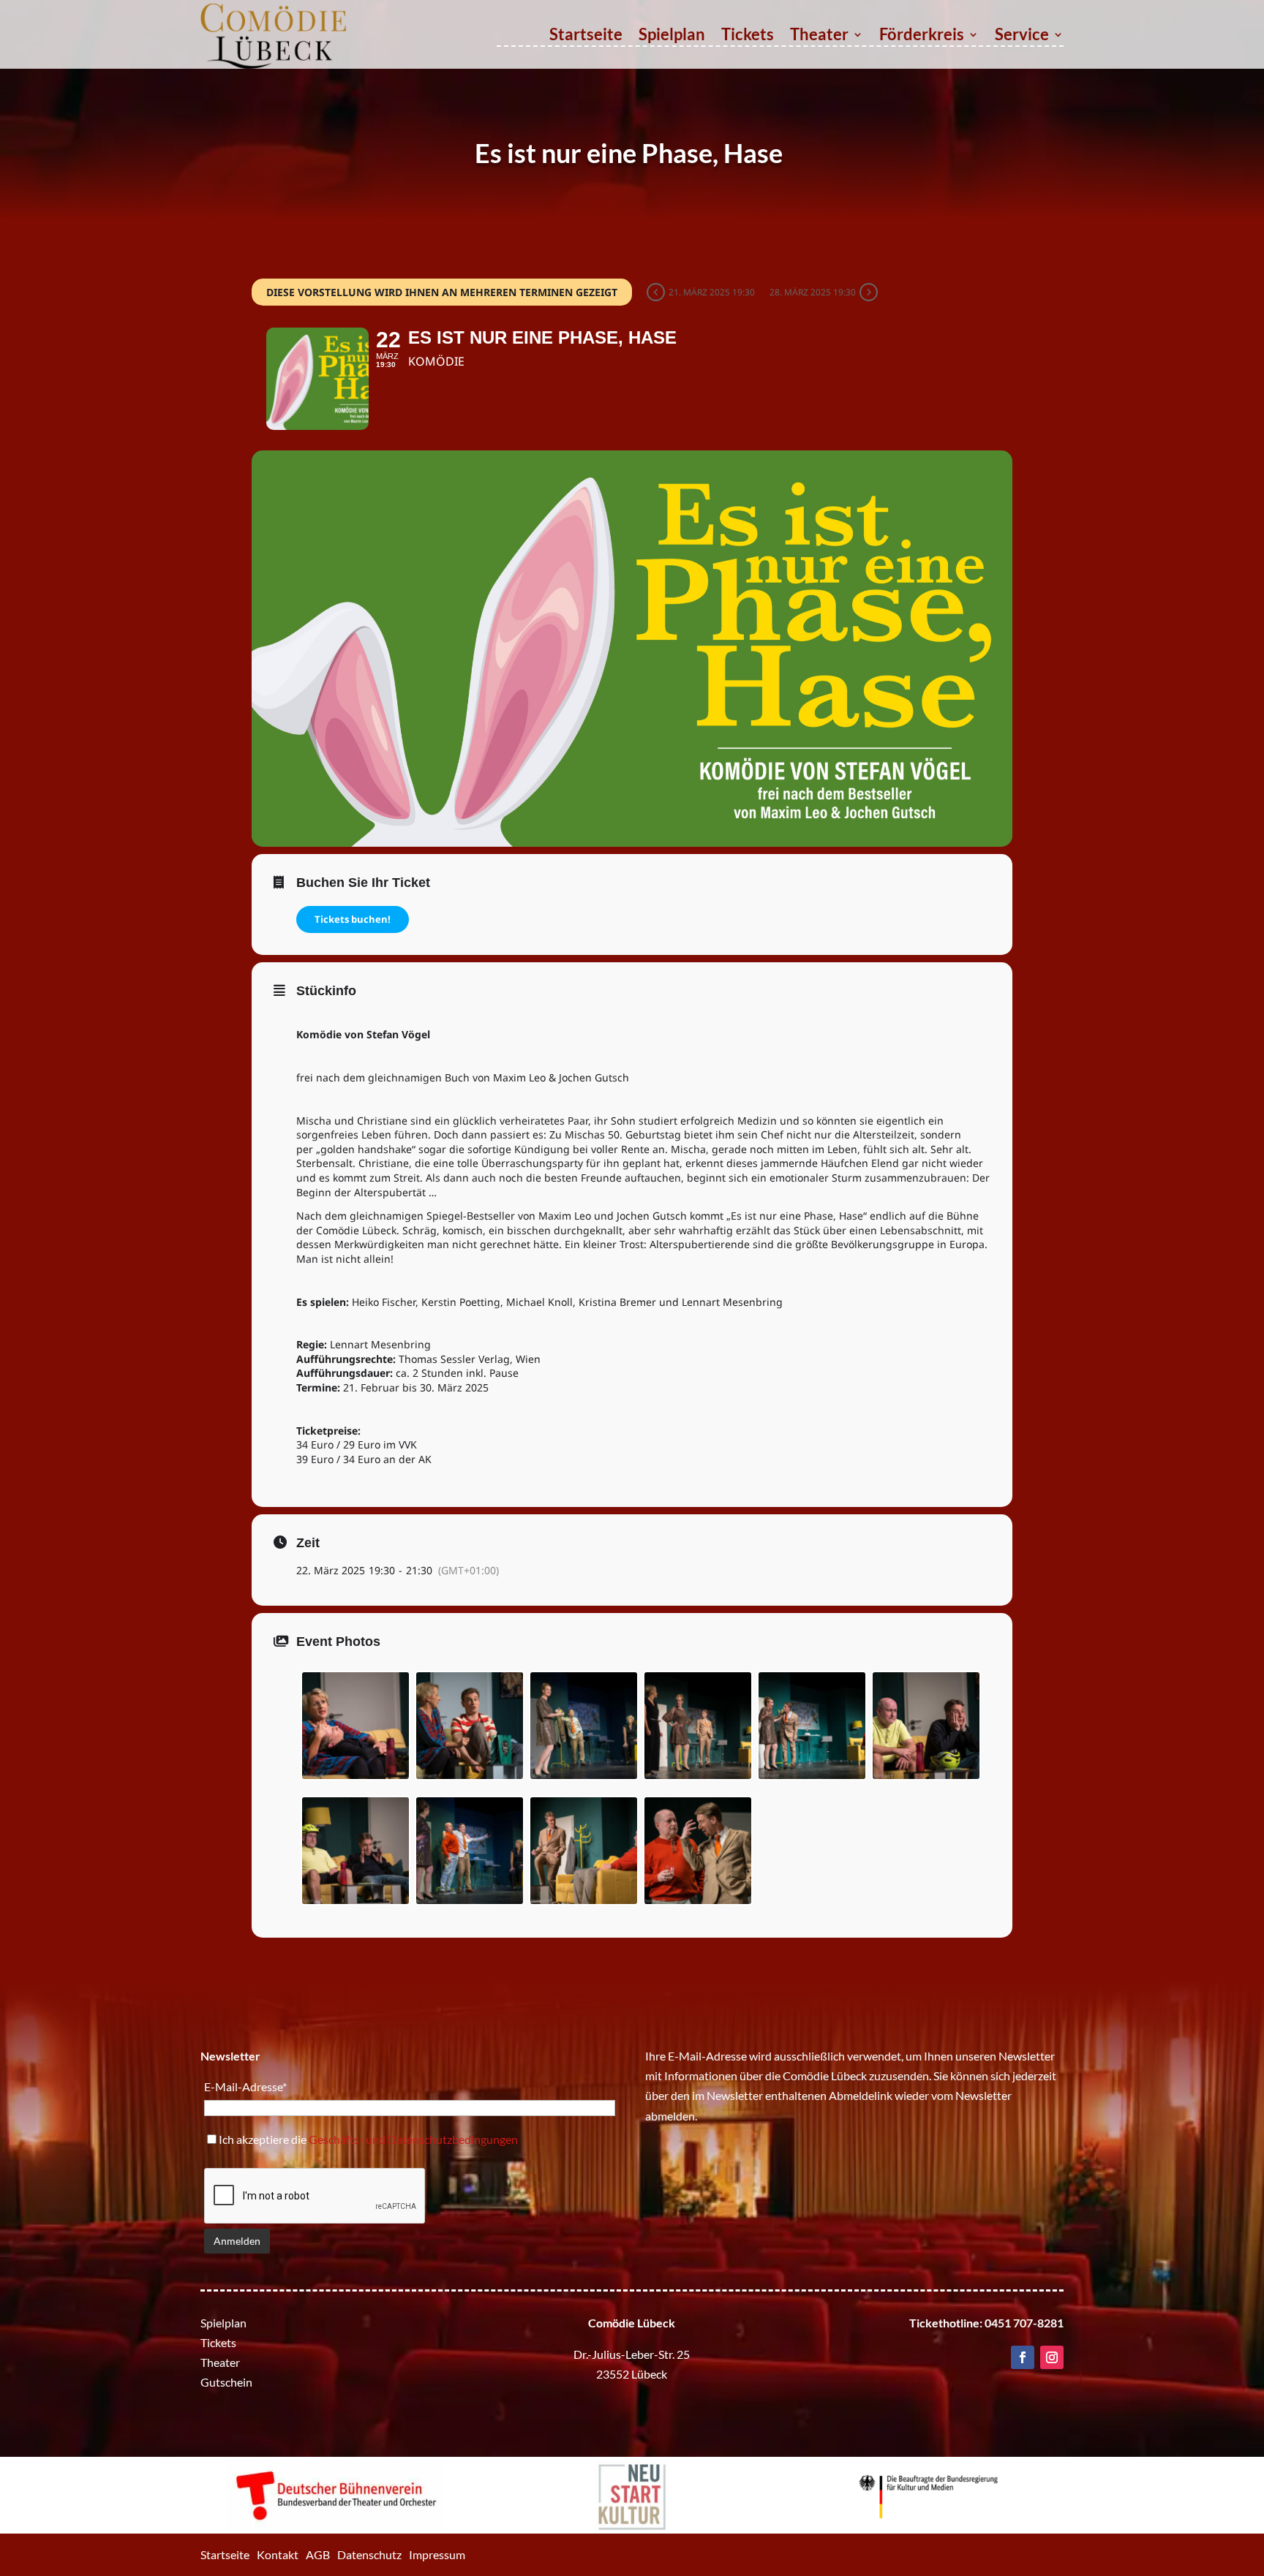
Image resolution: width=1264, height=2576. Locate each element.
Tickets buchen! (353, 919)
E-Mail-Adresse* (245, 2086)
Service (1022, 37)
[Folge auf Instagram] (1052, 2357)
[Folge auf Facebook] (1023, 2357)
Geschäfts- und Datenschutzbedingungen (413, 2139)
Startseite (586, 37)
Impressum (437, 2554)
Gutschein (226, 2382)
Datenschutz (369, 2554)
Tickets (748, 37)
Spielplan (672, 37)
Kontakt (278, 2554)
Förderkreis (922, 37)
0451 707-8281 (1024, 2323)
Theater (819, 37)
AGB (318, 2554)
